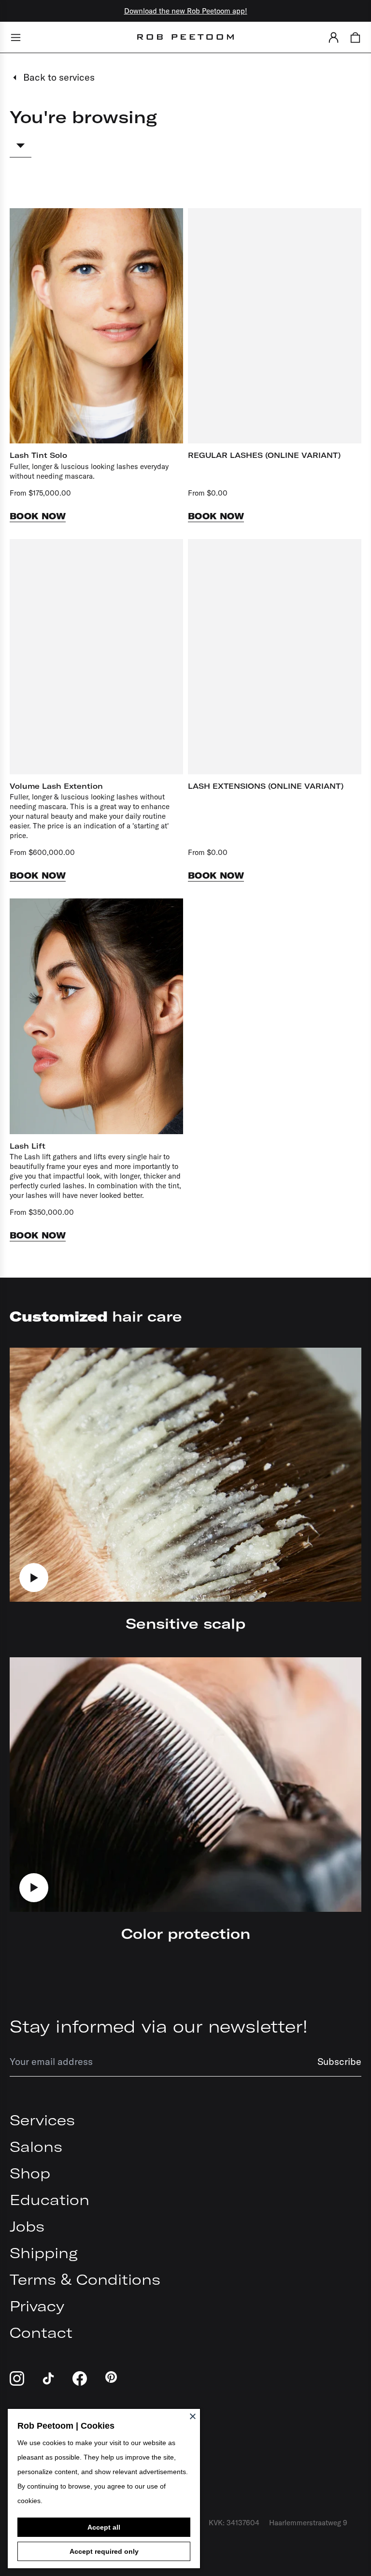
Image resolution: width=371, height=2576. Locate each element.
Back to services (59, 77)
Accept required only (104, 2551)
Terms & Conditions (85, 2279)
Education (50, 2200)
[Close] (193, 2416)
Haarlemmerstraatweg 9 (308, 2523)
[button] (334, 37)
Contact (41, 2333)
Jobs (27, 2226)
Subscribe (339, 2061)
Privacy (37, 2306)
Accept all (104, 2527)
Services (42, 2120)
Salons (36, 2147)
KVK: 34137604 (234, 2523)
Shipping (44, 2253)
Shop (30, 2173)
